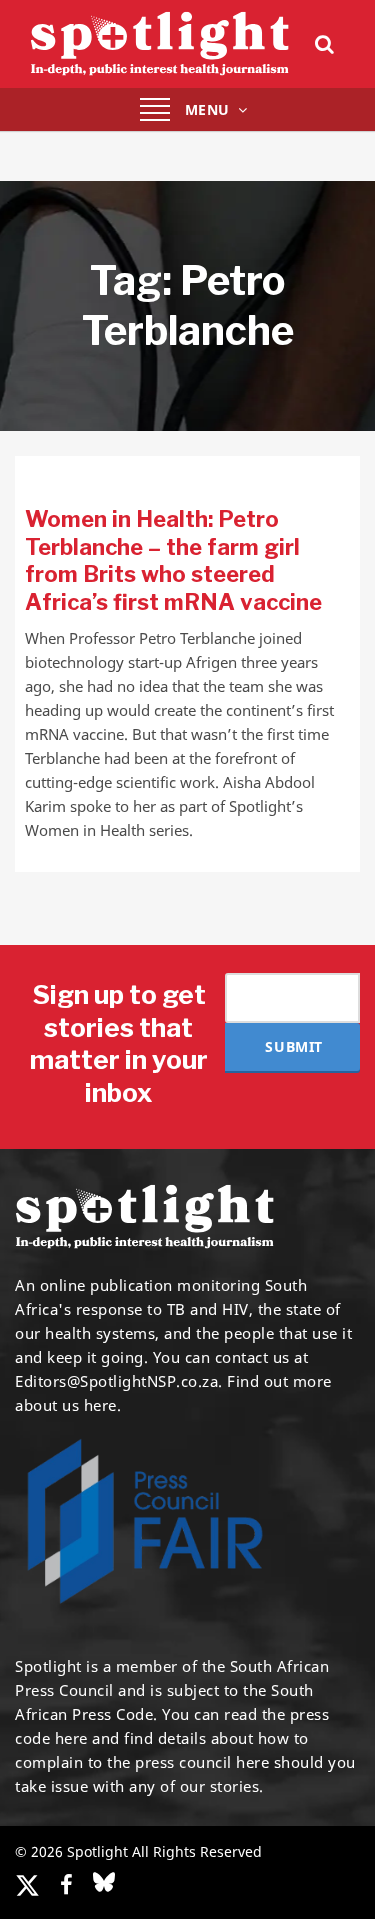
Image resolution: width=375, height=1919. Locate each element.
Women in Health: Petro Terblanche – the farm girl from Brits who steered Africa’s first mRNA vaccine (173, 560)
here (71, 1738)
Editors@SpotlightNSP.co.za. (119, 1381)
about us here (66, 1405)
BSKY (104, 1882)
